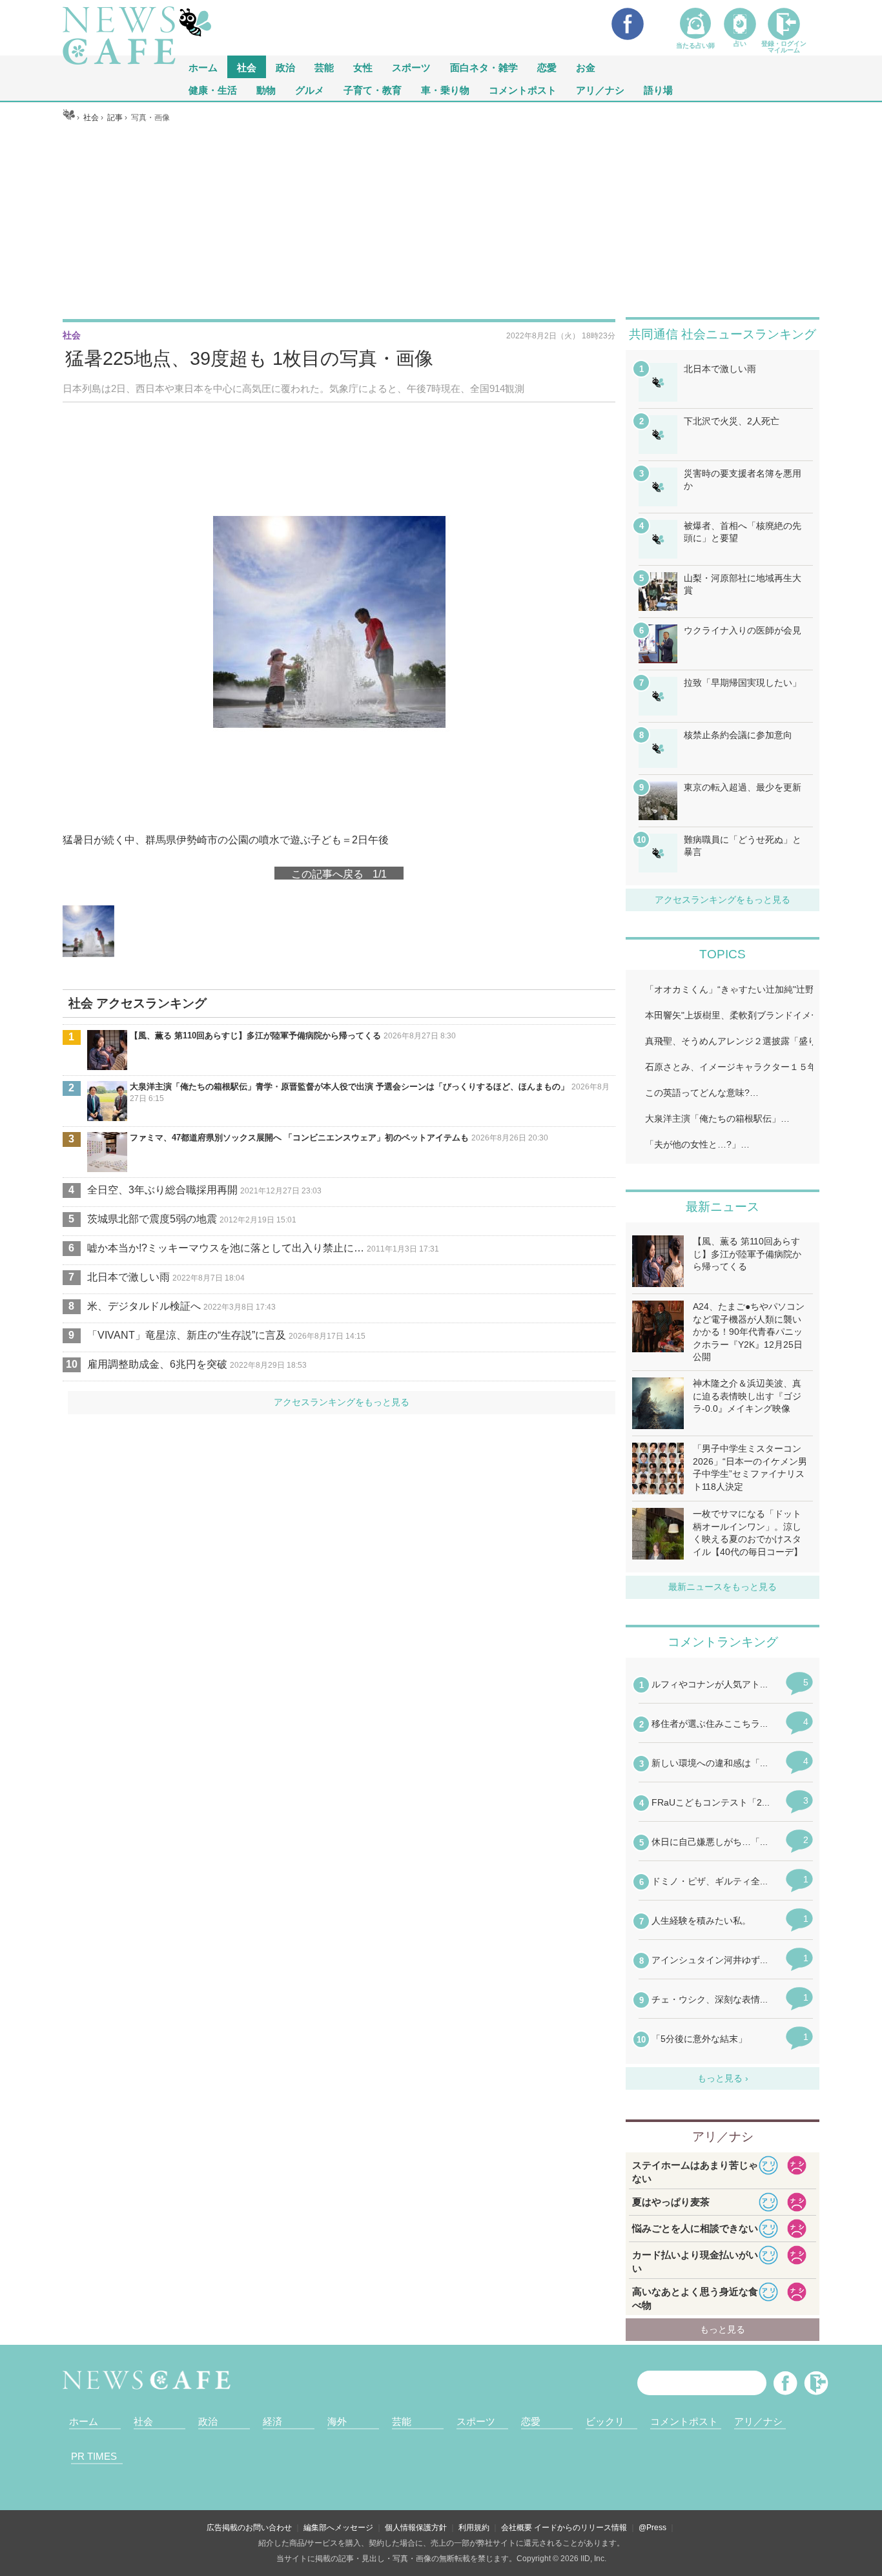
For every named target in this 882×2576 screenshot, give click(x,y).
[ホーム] (69, 118)
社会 (247, 67)
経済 (272, 2421)
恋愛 (547, 67)
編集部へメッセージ (338, 2528)
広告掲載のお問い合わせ (249, 2528)
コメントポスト (523, 89)
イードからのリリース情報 (580, 2528)
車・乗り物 (445, 89)
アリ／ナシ (600, 89)
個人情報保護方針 (416, 2528)
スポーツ (411, 67)
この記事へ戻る (339, 873)
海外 (337, 2421)
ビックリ (605, 2421)
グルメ (310, 89)
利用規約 (474, 2528)
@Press (652, 2528)
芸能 (324, 67)
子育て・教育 (373, 89)
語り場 (658, 89)
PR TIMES (94, 2456)
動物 (266, 89)
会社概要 (517, 2528)
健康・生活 (213, 89)
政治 (285, 67)
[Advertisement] (441, 220)
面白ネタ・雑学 (484, 67)
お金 (586, 67)
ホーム (84, 2421)
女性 (363, 67)
